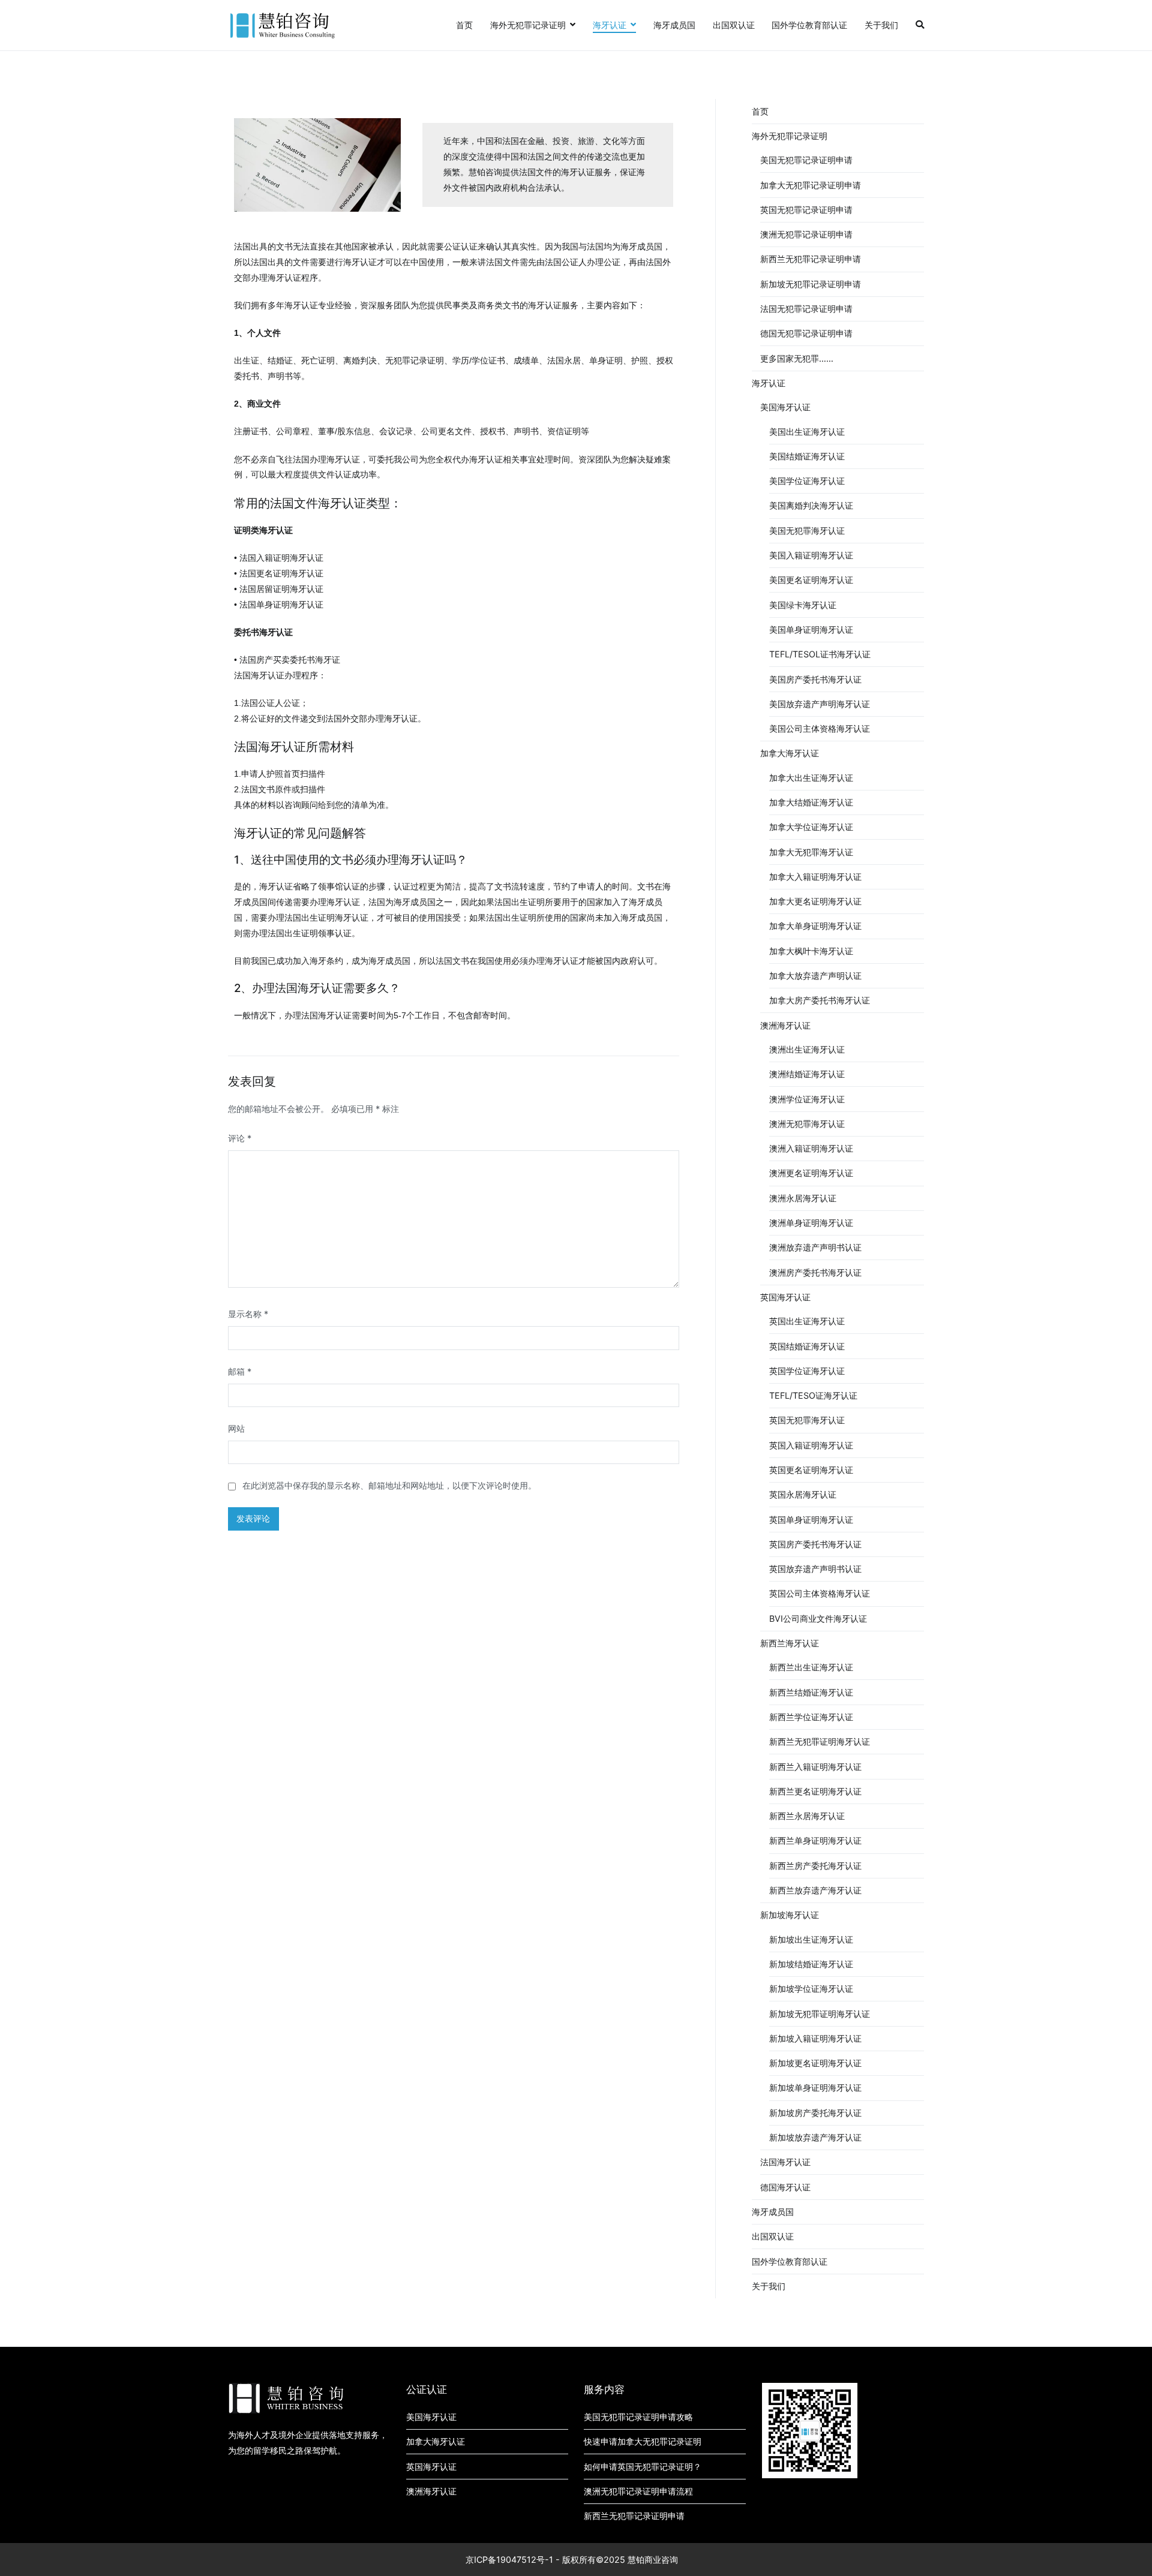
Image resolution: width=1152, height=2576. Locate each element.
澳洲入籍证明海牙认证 (811, 1148)
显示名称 (248, 1314)
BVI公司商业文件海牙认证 (818, 1618)
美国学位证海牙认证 (807, 481)
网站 (236, 1428)
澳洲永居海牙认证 (803, 1198)
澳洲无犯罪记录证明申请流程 (638, 2491)
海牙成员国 (674, 25)
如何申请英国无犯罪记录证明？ (643, 2467)
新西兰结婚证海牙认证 (811, 1692)
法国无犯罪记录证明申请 (806, 309)
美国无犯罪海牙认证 (807, 530)
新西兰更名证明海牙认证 (815, 1791)
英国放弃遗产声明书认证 (815, 1569)
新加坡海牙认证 (790, 1915)
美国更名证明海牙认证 (811, 580)
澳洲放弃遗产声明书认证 (815, 1247)
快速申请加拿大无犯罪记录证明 (643, 2441)
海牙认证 (610, 25)
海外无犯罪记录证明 (528, 25)
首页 (464, 25)
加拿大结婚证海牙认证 (811, 802)
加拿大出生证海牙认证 (811, 778)
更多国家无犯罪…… (797, 358)
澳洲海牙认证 (785, 1025)
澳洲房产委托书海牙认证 (815, 1272)
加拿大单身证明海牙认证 (815, 926)
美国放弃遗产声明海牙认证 (820, 704)
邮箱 (240, 1371)
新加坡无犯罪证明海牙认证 (820, 2014)
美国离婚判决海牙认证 (811, 505)
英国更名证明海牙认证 (811, 1470)
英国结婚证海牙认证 (807, 1346)
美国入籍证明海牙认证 (811, 555)
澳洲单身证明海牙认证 (811, 1223)
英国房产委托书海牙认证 (815, 1544)
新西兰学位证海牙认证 (811, 1717)
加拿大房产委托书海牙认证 (820, 1000)
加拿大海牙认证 (790, 753)
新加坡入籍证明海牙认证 (815, 2038)
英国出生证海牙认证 (807, 1321)
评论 (240, 1138)
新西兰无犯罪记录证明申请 (811, 259)
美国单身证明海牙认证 (811, 629)
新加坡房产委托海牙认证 (815, 2113)
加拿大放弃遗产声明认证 (815, 976)
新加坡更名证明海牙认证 (815, 2063)
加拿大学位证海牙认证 (811, 827)
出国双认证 (734, 25)
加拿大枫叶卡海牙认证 (811, 951)
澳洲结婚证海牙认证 (807, 1074)
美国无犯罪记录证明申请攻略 (638, 2417)
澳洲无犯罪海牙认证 (807, 1124)
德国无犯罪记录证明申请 (806, 333)
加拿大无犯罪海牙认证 (811, 852)
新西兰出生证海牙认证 (811, 1667)
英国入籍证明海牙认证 (811, 1445)
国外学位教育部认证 (809, 25)
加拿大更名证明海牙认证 (815, 901)
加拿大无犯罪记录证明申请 (811, 185)
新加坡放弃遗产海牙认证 (815, 2137)
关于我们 (881, 25)
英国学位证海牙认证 (807, 1371)
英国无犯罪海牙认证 (807, 1420)
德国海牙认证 (785, 2187)
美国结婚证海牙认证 (807, 456)
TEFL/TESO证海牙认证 (813, 1395)
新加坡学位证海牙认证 (811, 1989)
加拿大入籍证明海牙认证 (815, 877)
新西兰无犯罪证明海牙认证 (820, 1741)
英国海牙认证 (785, 1297)
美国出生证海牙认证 (807, 432)
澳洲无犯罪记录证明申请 (806, 234)
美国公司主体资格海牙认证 (820, 728)
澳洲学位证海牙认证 (807, 1099)
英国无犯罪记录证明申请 (806, 210)
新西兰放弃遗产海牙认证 (815, 1890)
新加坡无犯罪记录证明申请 (811, 284)
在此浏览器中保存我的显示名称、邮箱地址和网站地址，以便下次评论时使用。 (389, 1485)
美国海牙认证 (785, 407)
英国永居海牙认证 (803, 1494)
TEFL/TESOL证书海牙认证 (820, 654)
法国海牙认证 (785, 2162)
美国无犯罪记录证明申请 (806, 160)
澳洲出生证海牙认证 (807, 1049)
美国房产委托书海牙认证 (815, 679)
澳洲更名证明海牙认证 (811, 1173)
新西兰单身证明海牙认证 (815, 1840)
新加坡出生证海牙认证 (811, 1939)
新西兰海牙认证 (790, 1643)
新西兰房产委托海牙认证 (815, 1866)
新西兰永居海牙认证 (807, 1816)
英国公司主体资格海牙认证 (820, 1593)
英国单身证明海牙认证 (811, 1520)
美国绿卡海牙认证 (803, 605)
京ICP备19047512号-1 (509, 2560)
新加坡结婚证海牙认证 (811, 1964)
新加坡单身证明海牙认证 (815, 2087)
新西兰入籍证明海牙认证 (815, 1767)
